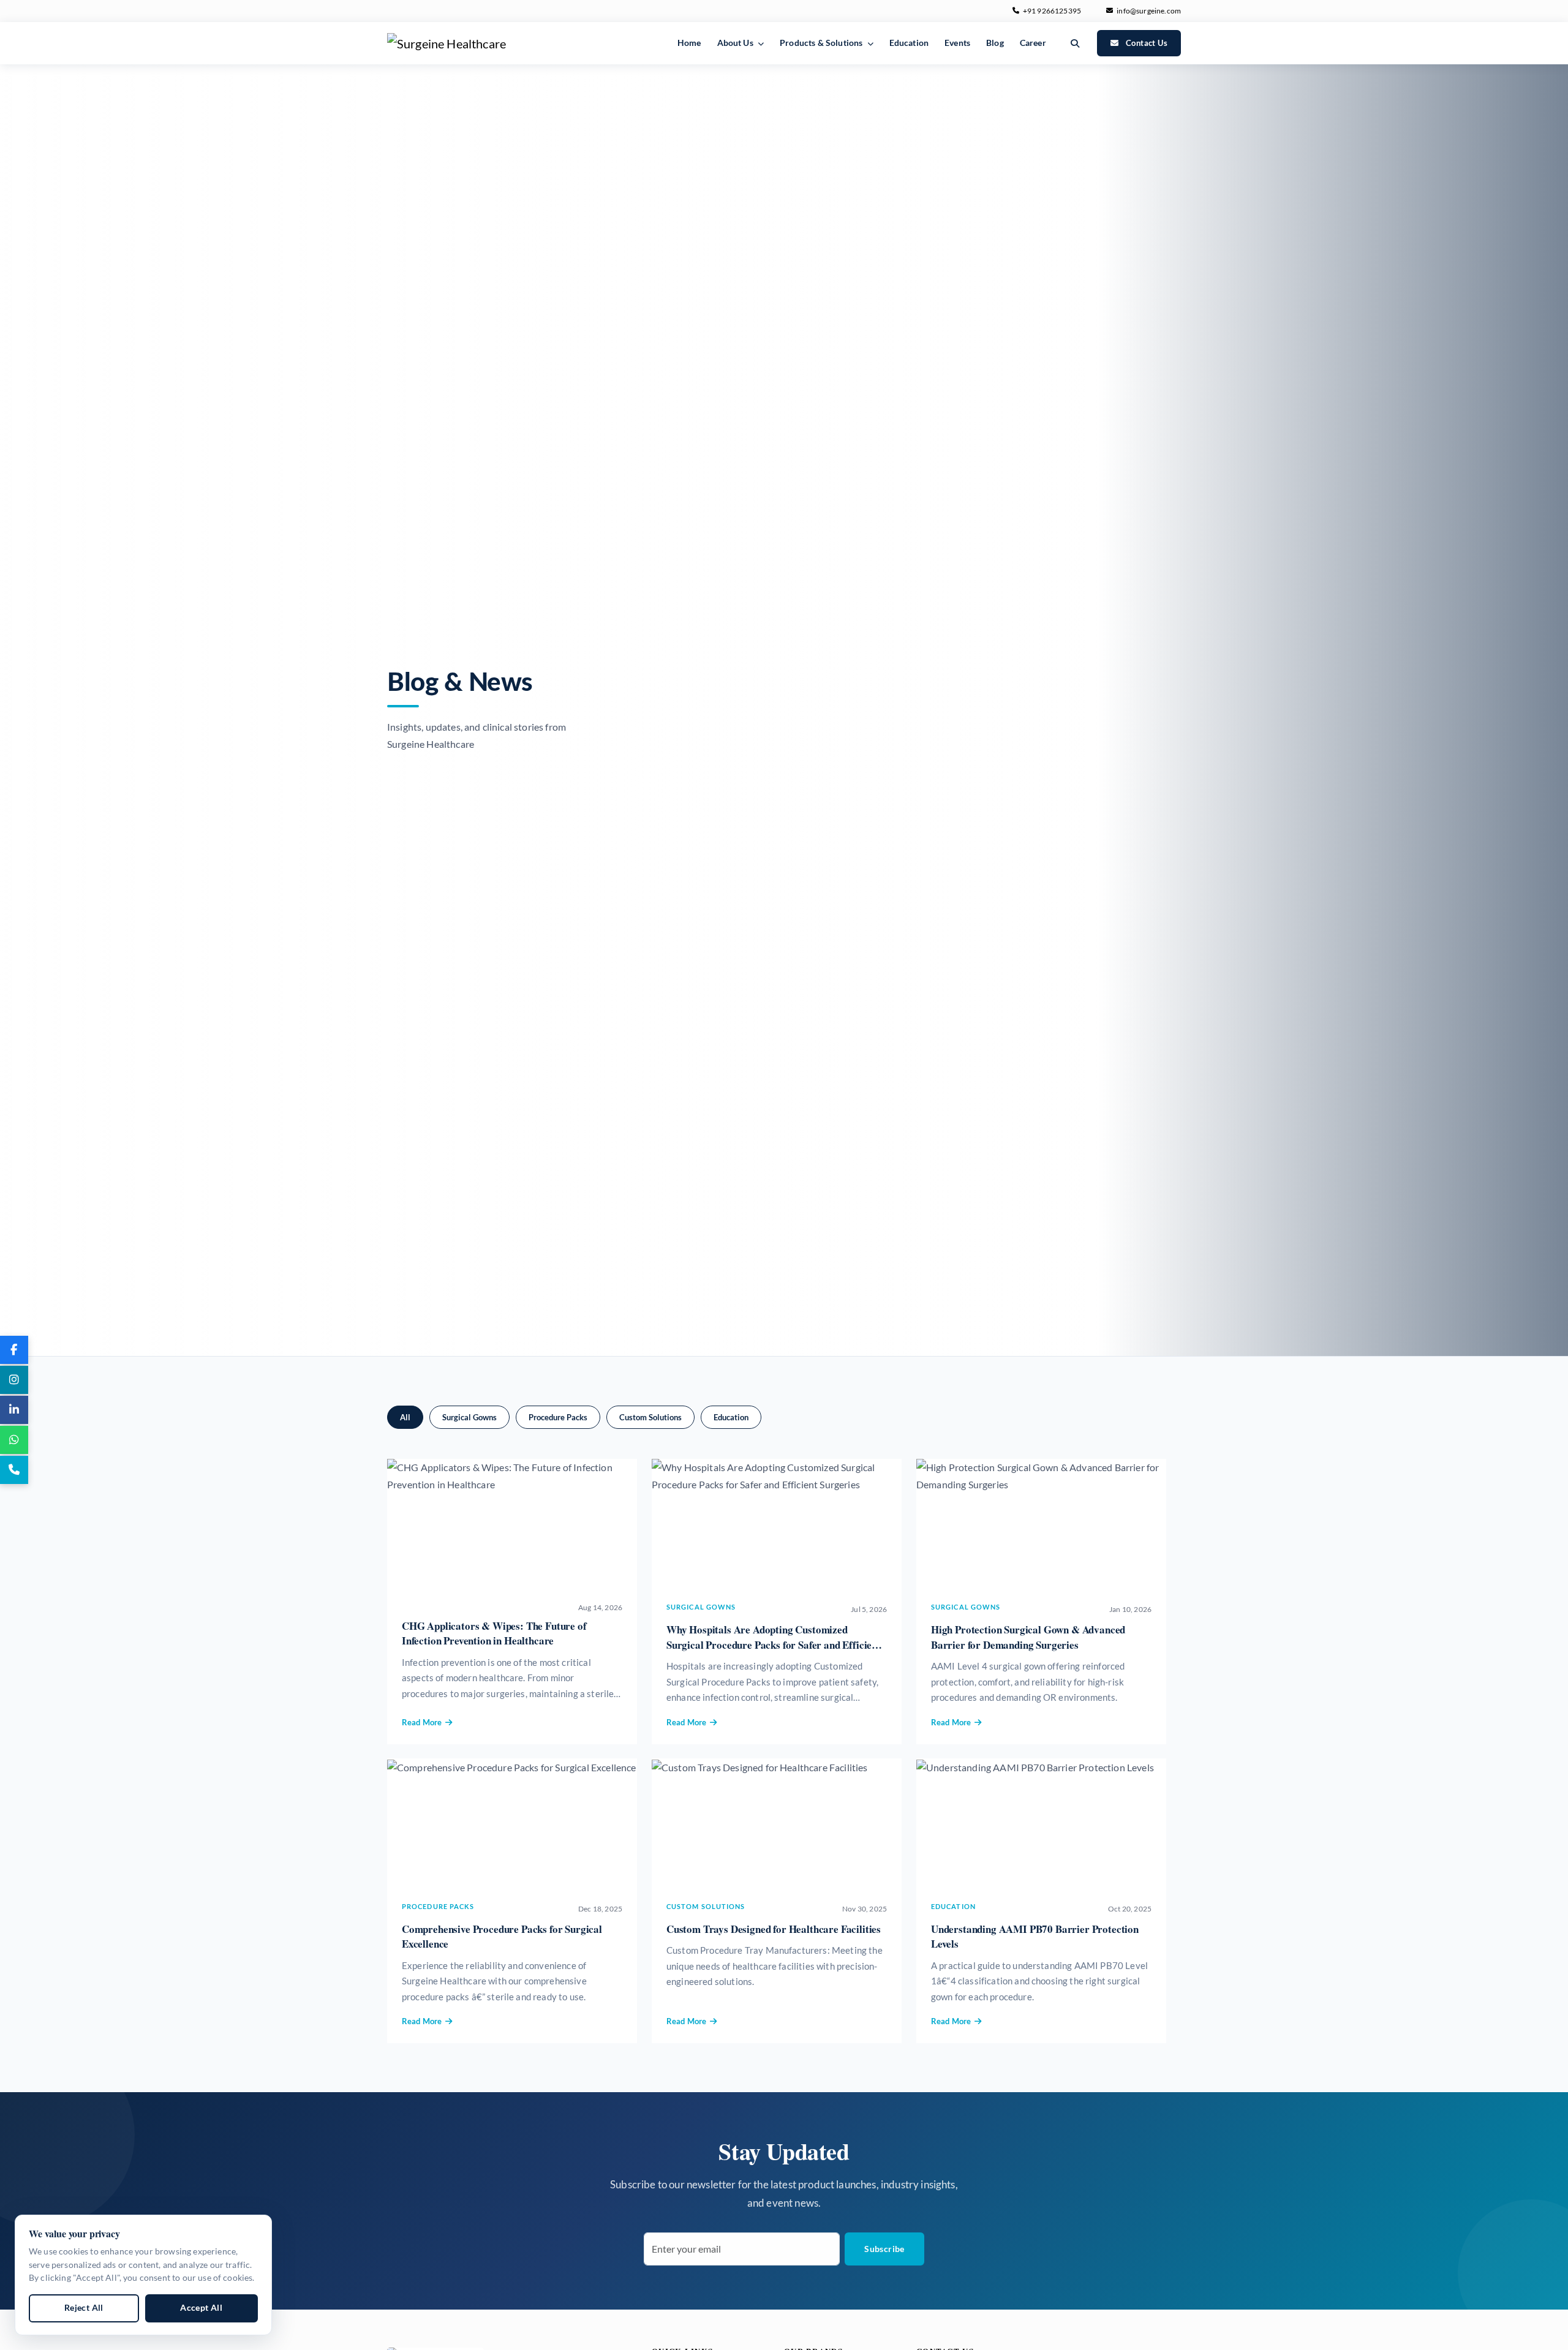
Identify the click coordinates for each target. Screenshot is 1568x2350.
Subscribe (884, 2249)
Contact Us (1147, 43)
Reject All (84, 2308)
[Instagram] (14, 1380)
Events (957, 43)
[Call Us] (14, 1470)
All (405, 1417)
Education (909, 43)
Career (1033, 43)
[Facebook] (14, 1350)
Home (689, 43)
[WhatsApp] (14, 1440)
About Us (736, 43)
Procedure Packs (558, 1417)
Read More (422, 1722)
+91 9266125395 (1052, 11)
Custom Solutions (650, 1417)
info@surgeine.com (1149, 11)
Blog (995, 43)
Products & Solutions (822, 43)
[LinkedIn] (14, 1410)
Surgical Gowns (469, 1417)
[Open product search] (1075, 43)
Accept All (201, 2308)
